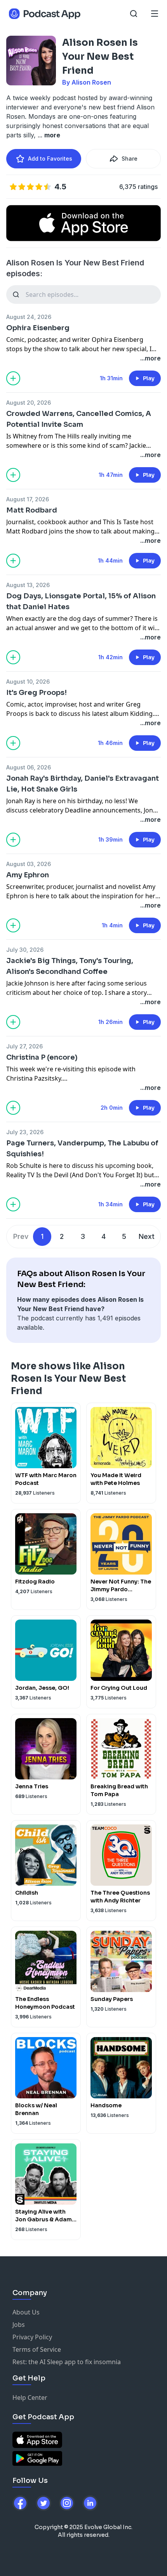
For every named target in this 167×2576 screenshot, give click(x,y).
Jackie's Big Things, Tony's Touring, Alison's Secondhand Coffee (70, 966)
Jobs (19, 2325)
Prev (21, 1236)
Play (149, 378)
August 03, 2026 (29, 864)
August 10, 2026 (28, 682)
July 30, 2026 (25, 950)
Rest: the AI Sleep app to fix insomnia (67, 2362)
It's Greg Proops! (37, 693)
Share (130, 159)
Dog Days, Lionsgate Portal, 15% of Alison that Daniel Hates (81, 601)
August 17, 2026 (28, 499)
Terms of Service (37, 2349)
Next (147, 1236)
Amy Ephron (28, 875)
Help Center (30, 2398)
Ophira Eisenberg (38, 328)
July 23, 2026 (25, 1132)
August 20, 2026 (29, 403)
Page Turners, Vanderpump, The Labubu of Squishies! (82, 1149)
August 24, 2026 (29, 317)
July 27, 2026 (24, 1046)
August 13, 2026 (28, 585)
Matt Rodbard (32, 510)
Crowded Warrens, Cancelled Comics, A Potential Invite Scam (79, 419)
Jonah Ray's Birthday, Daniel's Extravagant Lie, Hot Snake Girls (83, 784)
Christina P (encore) (42, 1057)
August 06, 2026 (29, 767)
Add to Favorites (50, 159)
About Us (26, 2312)
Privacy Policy (32, 2337)
